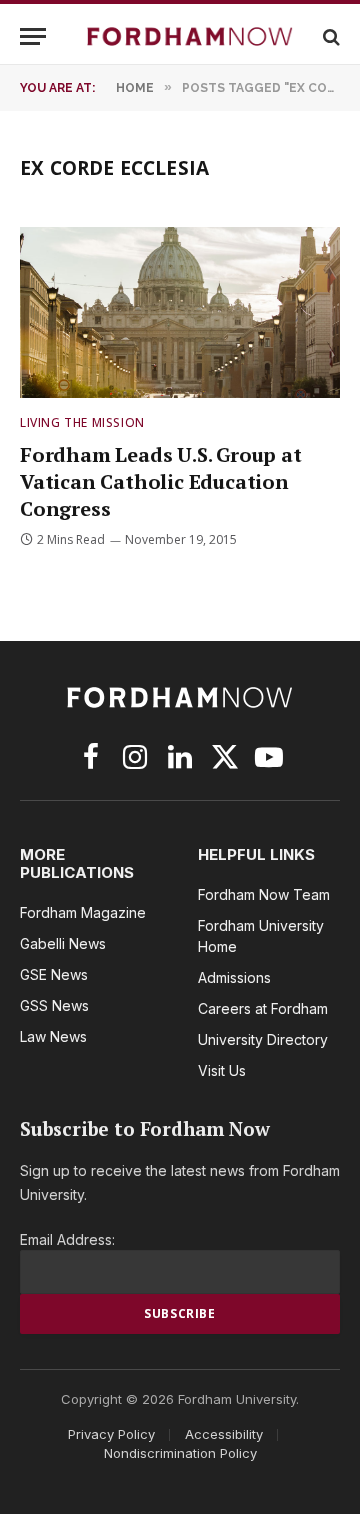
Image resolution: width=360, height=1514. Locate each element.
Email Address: (67, 1239)
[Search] (329, 36)
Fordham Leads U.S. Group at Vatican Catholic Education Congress (161, 481)
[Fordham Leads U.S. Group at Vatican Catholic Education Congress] (180, 312)
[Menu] (33, 36)
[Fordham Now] (190, 36)
